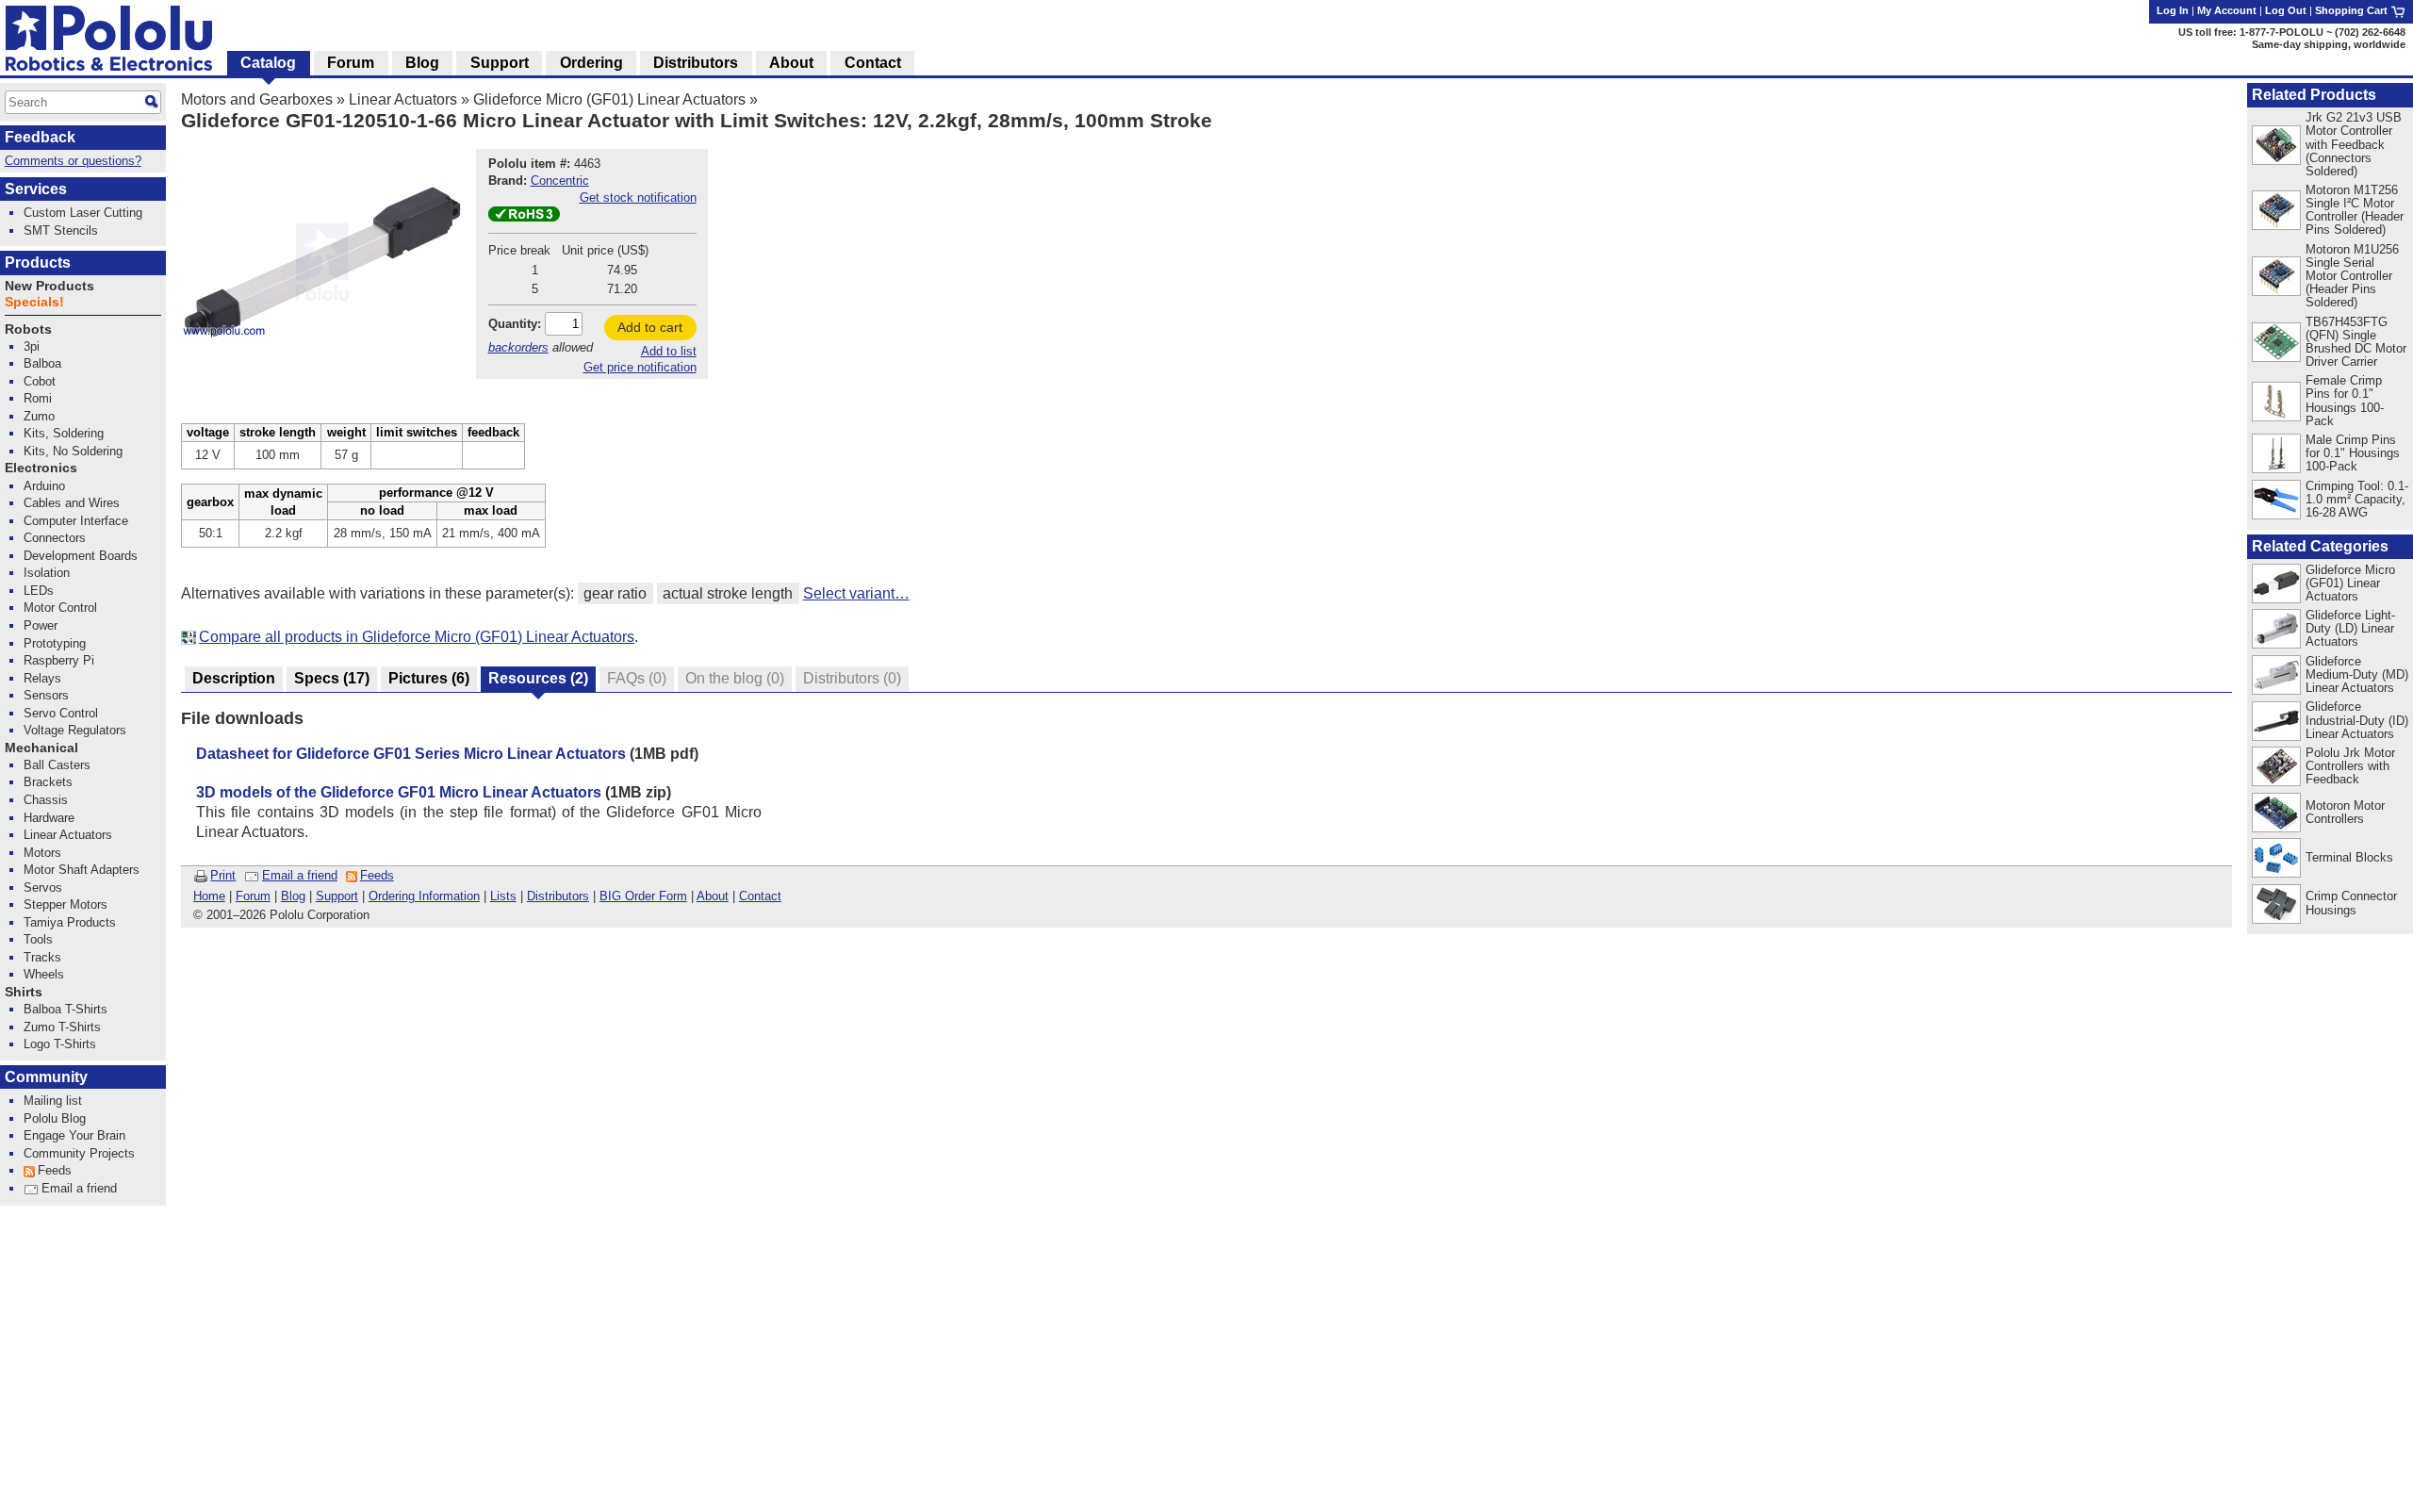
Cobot (40, 381)
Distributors (558, 896)
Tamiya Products (70, 922)
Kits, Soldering (64, 433)
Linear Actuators (403, 99)
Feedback (40, 137)
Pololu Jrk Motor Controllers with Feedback (2350, 766)
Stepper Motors (66, 904)
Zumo (39, 416)
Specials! (34, 302)
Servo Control (61, 713)
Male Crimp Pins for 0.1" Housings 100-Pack (2353, 453)
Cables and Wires (72, 503)
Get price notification (640, 367)
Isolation (47, 573)
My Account (2227, 10)
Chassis (46, 800)
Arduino (44, 486)
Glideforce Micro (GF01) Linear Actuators (609, 99)
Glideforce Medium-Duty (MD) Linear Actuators (2357, 674)
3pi (32, 346)
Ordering (591, 63)
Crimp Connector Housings (2351, 903)
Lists (503, 896)
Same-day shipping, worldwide (2329, 44)
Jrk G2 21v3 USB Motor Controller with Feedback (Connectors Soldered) (2354, 144)
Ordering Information (424, 896)
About (713, 896)
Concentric (560, 181)
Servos (43, 887)
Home (209, 896)
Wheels (44, 974)
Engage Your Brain (74, 1135)
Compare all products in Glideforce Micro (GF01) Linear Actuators (417, 637)
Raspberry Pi (59, 660)
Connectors (55, 538)
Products (38, 263)
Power (41, 625)
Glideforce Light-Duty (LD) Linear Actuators (2350, 628)
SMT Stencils (61, 230)
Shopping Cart (2353, 10)
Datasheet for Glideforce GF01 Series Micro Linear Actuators (411, 754)
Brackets (48, 782)
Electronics (41, 468)
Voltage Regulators (75, 730)
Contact (760, 896)
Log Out (2286, 10)
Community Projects (79, 1153)
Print (223, 875)
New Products (49, 286)
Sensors (46, 695)
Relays (42, 678)
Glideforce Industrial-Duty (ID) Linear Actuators (2357, 720)
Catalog (268, 63)
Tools (38, 939)
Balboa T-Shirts (66, 1009)
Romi (38, 398)
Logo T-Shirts (60, 1044)
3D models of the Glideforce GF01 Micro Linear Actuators (399, 792)
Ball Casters (57, 765)
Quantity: (515, 324)
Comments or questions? (73, 161)
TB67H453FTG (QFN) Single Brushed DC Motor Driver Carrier (2356, 342)
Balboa (42, 363)
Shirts (24, 992)
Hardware (49, 818)
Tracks (42, 957)
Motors (42, 853)
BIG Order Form (643, 896)
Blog (293, 896)
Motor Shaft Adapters (82, 870)
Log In (2173, 10)
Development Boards (81, 556)
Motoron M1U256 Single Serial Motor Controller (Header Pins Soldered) (2352, 276)
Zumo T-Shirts (62, 1027)
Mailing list (53, 1101)
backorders (518, 347)
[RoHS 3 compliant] (524, 217)
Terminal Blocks (2349, 857)
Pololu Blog (55, 1118)
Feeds (377, 875)
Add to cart (650, 327)
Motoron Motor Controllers (2345, 812)
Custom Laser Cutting (83, 213)
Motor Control (60, 608)
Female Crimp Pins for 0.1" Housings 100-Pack (2345, 400)
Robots (28, 329)
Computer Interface (76, 521)
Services (36, 189)
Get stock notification (638, 197)
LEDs (39, 591)
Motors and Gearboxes (257, 99)
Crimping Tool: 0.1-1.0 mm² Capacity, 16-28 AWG (2357, 499)
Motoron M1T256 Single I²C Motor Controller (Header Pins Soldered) (2355, 210)
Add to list (669, 351)
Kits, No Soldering (73, 451)
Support (337, 896)
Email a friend (300, 875)
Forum (253, 896)
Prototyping (55, 643)
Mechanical (41, 748)
